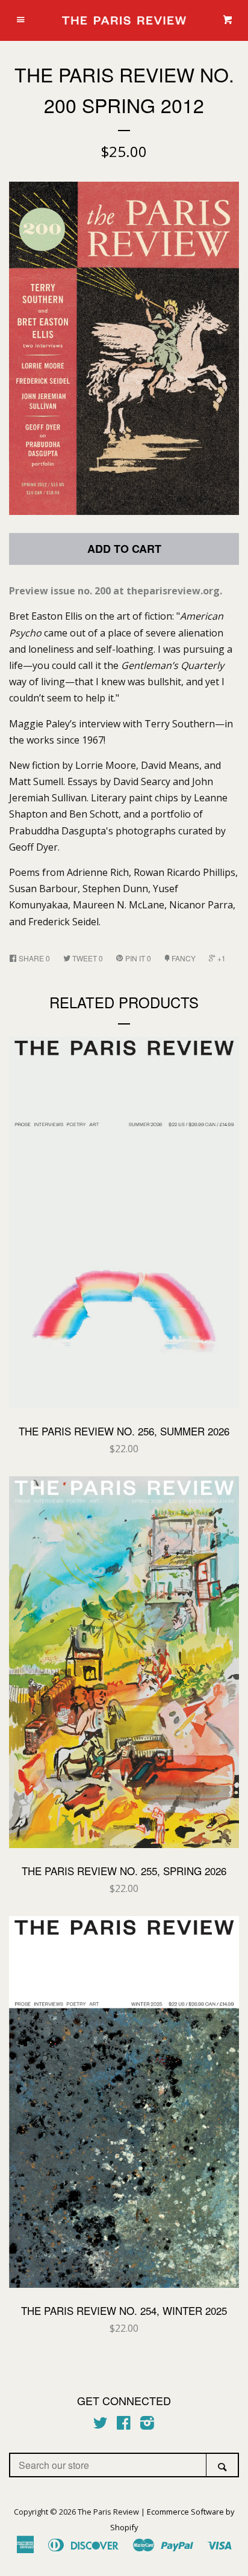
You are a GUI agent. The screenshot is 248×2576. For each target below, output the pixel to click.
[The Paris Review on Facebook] (124, 2425)
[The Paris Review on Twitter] (101, 2425)
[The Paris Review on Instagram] (147, 2425)
